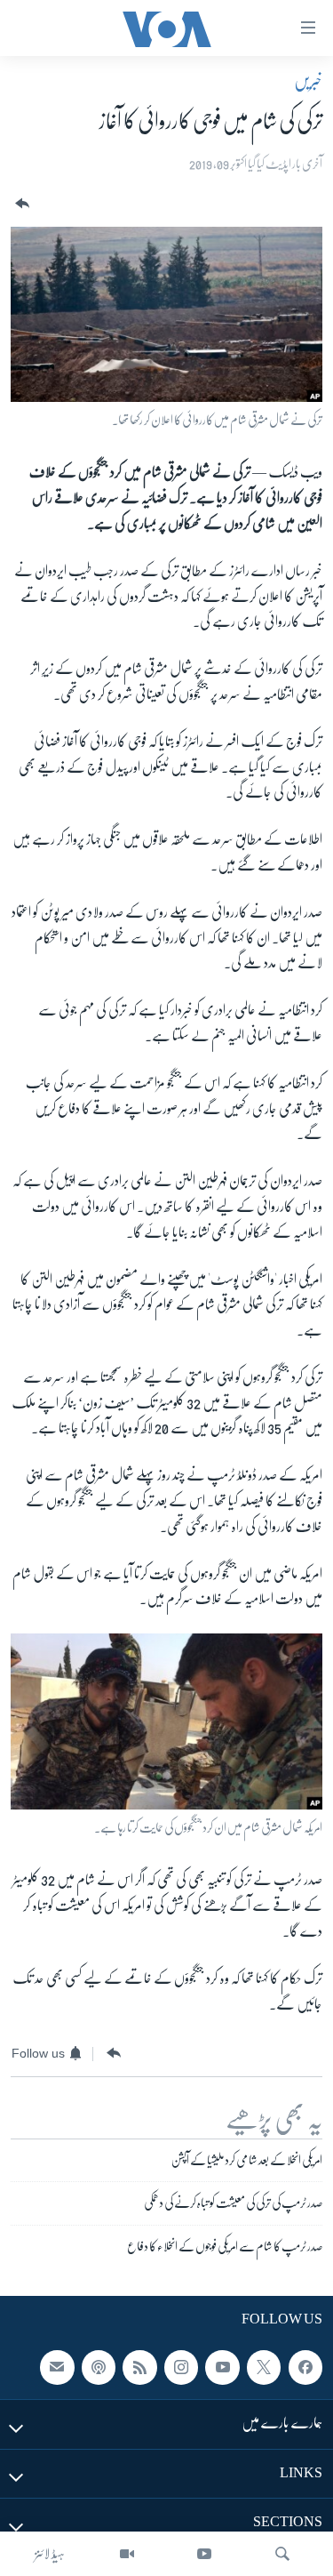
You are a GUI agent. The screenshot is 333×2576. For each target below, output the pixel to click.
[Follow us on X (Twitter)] (264, 2367)
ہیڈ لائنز (50, 2554)
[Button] (20, 204)
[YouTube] (204, 2554)
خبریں (308, 81)
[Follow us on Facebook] (305, 2367)
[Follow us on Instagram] (181, 2367)
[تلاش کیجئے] (282, 2554)
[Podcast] (99, 2367)
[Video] (127, 2554)
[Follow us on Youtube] (222, 2367)
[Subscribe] (57, 2367)
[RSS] (139, 2367)
